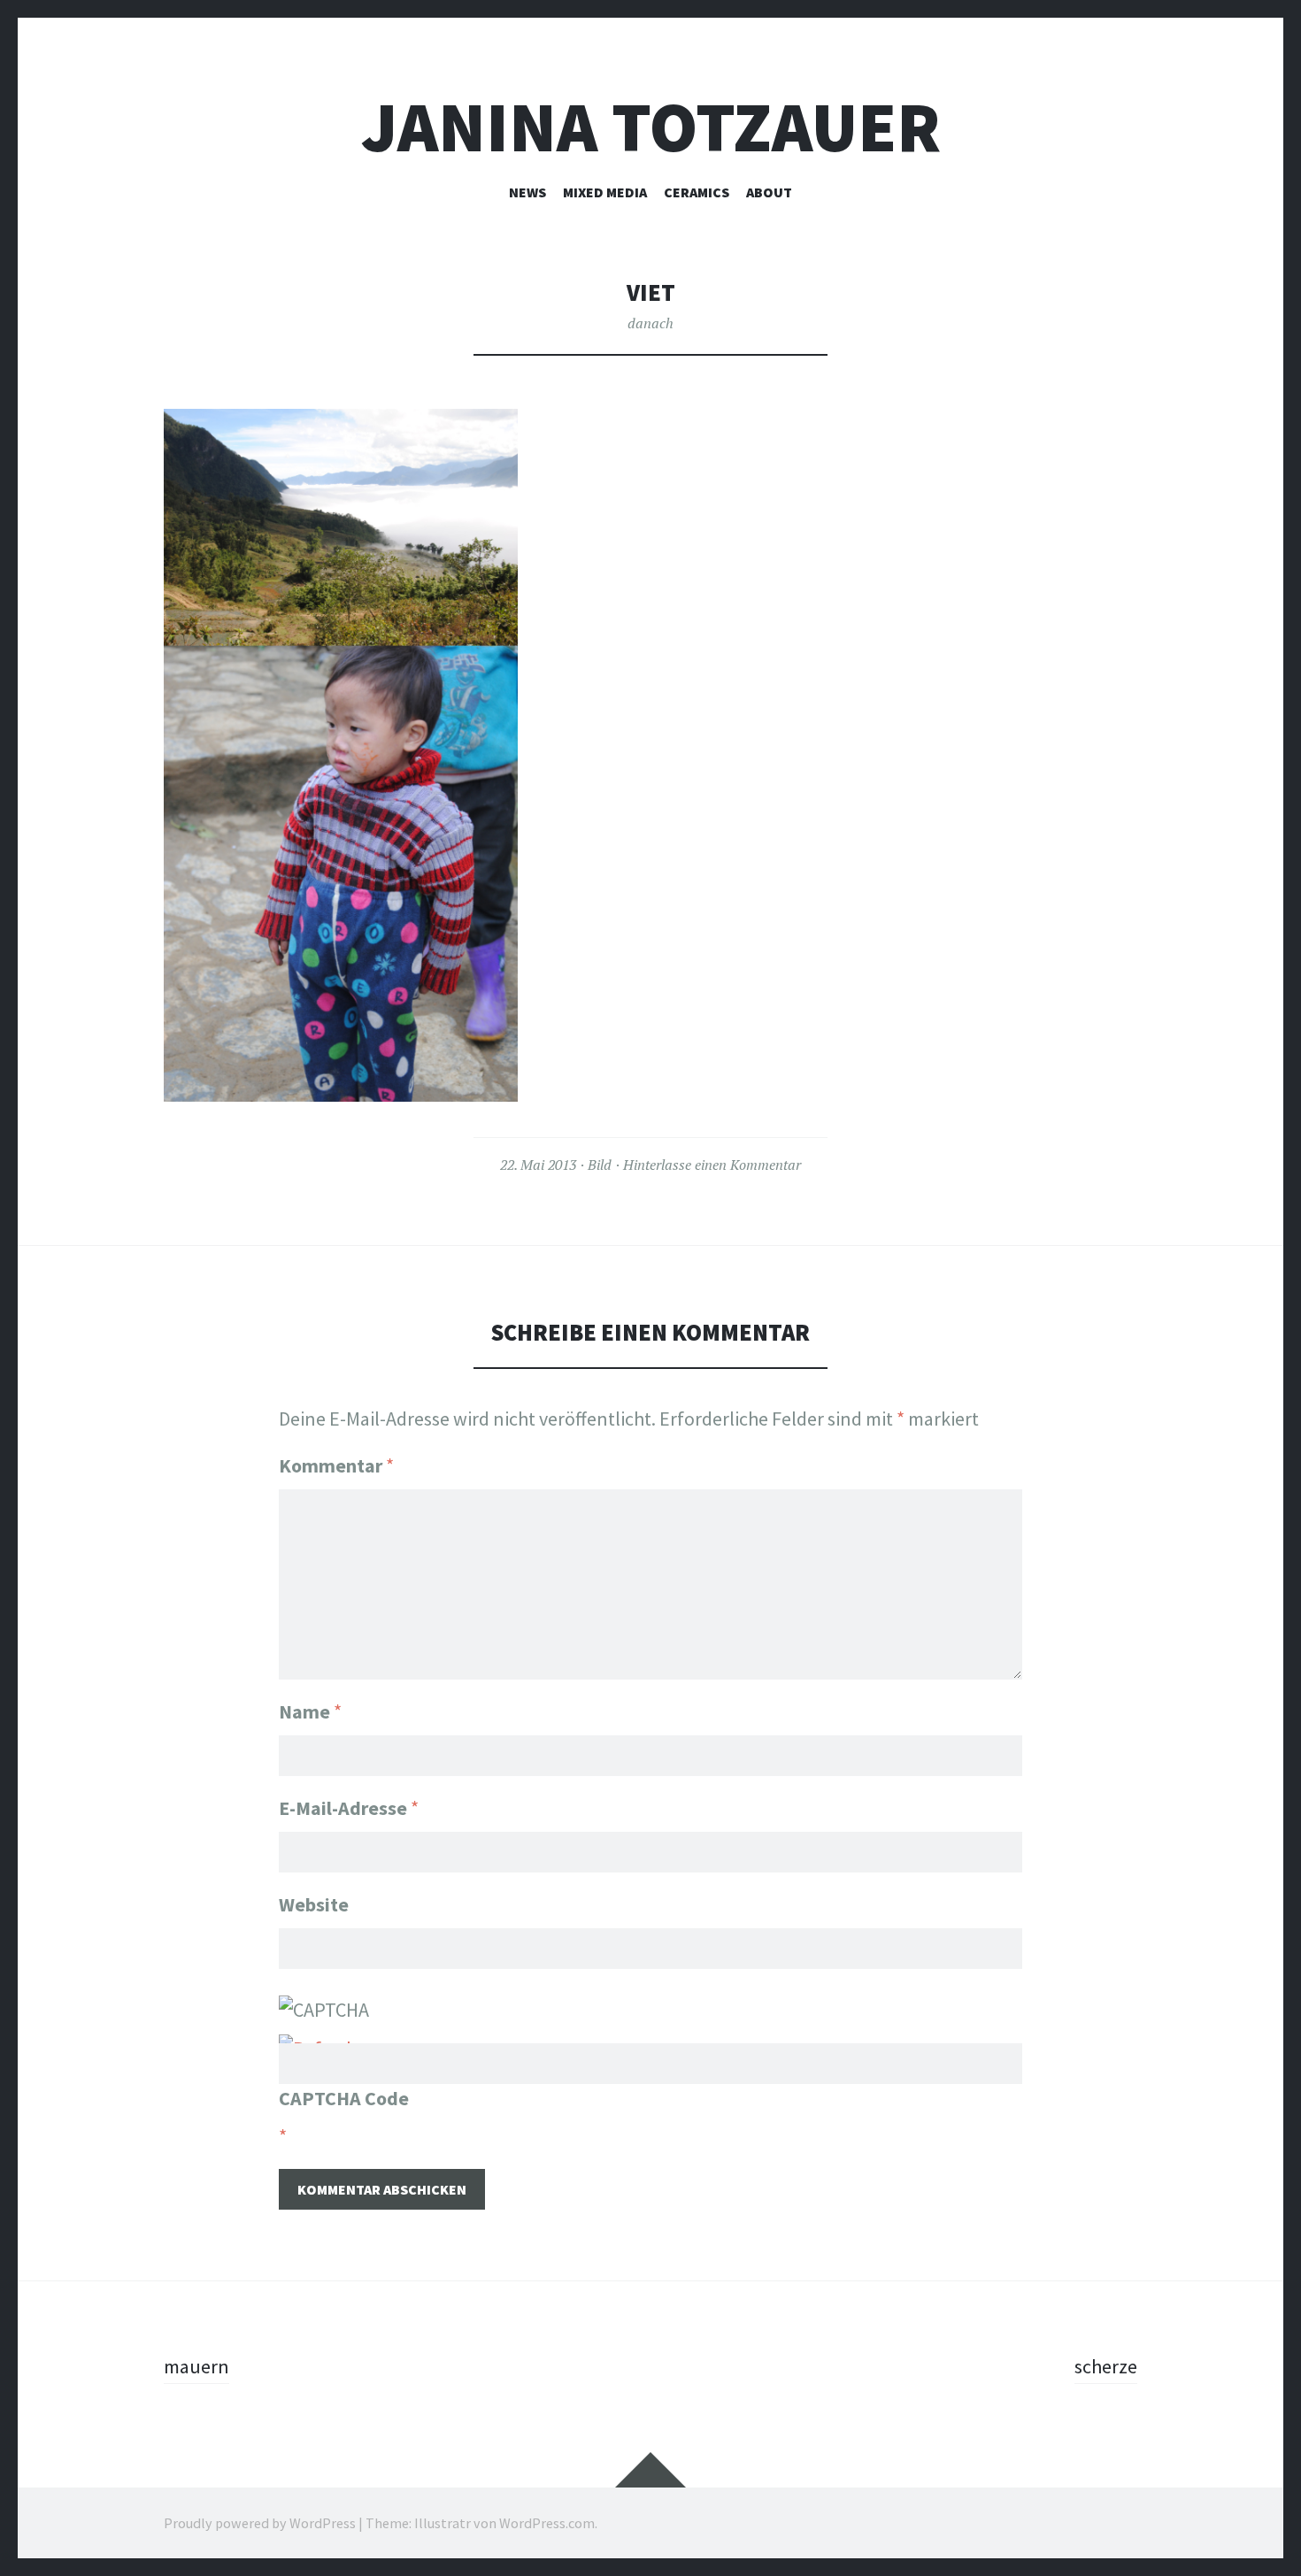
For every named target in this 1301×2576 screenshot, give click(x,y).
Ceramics (697, 192)
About (769, 192)
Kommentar (336, 1465)
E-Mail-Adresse (349, 1808)
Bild (600, 1165)
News (527, 192)
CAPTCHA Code (344, 2098)
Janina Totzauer (651, 127)
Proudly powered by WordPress (260, 2523)
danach (650, 323)
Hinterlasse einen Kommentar (712, 1165)
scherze (1106, 2366)
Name (310, 1711)
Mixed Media (605, 192)
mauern (196, 2366)
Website (314, 1904)
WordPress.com (547, 2523)
